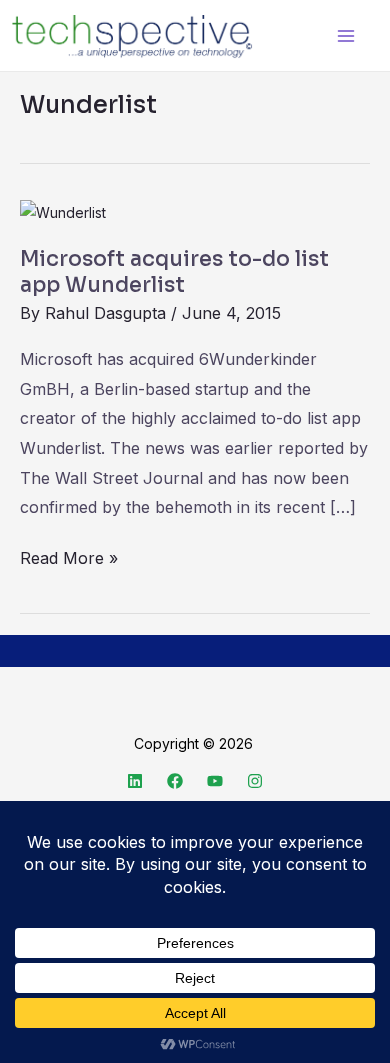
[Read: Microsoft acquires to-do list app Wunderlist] (63, 211)
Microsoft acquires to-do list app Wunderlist (174, 272)
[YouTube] (215, 781)
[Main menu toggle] (345, 35)
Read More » (69, 556)
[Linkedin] (135, 781)
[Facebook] (175, 781)
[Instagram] (255, 781)
